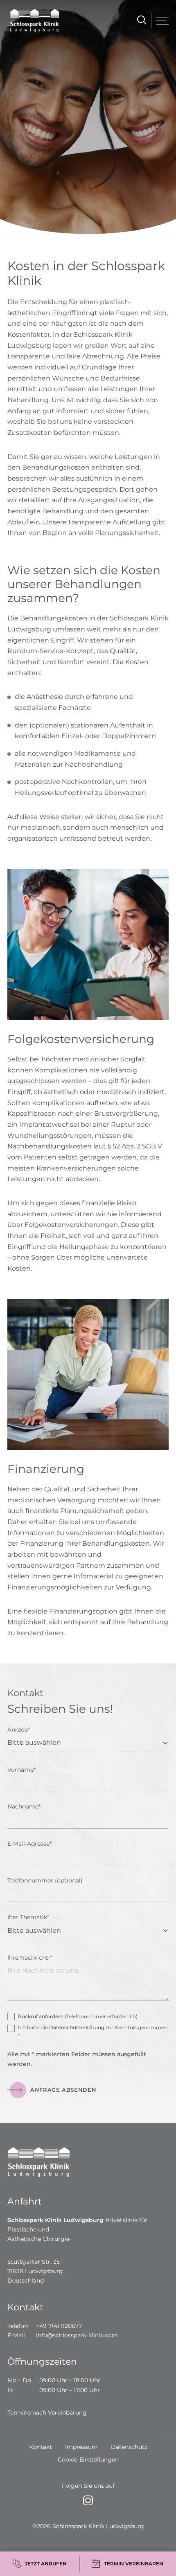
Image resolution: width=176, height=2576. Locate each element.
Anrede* (19, 1730)
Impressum (81, 2447)
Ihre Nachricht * (30, 1958)
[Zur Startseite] (32, 21)
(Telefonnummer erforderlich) (78, 2016)
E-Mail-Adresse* (29, 1844)
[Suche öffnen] (140, 21)
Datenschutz (129, 2447)
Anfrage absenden (63, 2090)
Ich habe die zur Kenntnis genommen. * (93, 2031)
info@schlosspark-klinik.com (77, 2335)
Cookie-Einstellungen (88, 2460)
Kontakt (41, 2447)
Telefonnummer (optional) (45, 1880)
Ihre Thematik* (28, 1917)
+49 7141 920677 (59, 2326)
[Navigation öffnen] (162, 21)
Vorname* (21, 1770)
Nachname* (24, 1806)
